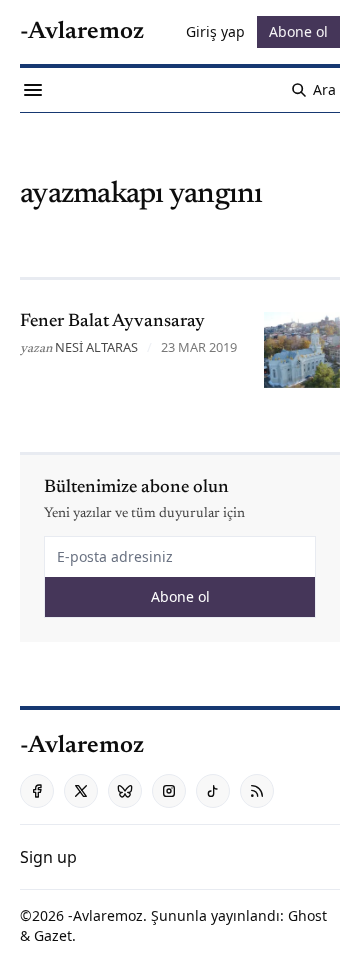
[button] (48, 857)
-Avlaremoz (105, 915)
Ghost (307, 915)
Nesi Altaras (96, 347)
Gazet (53, 935)
